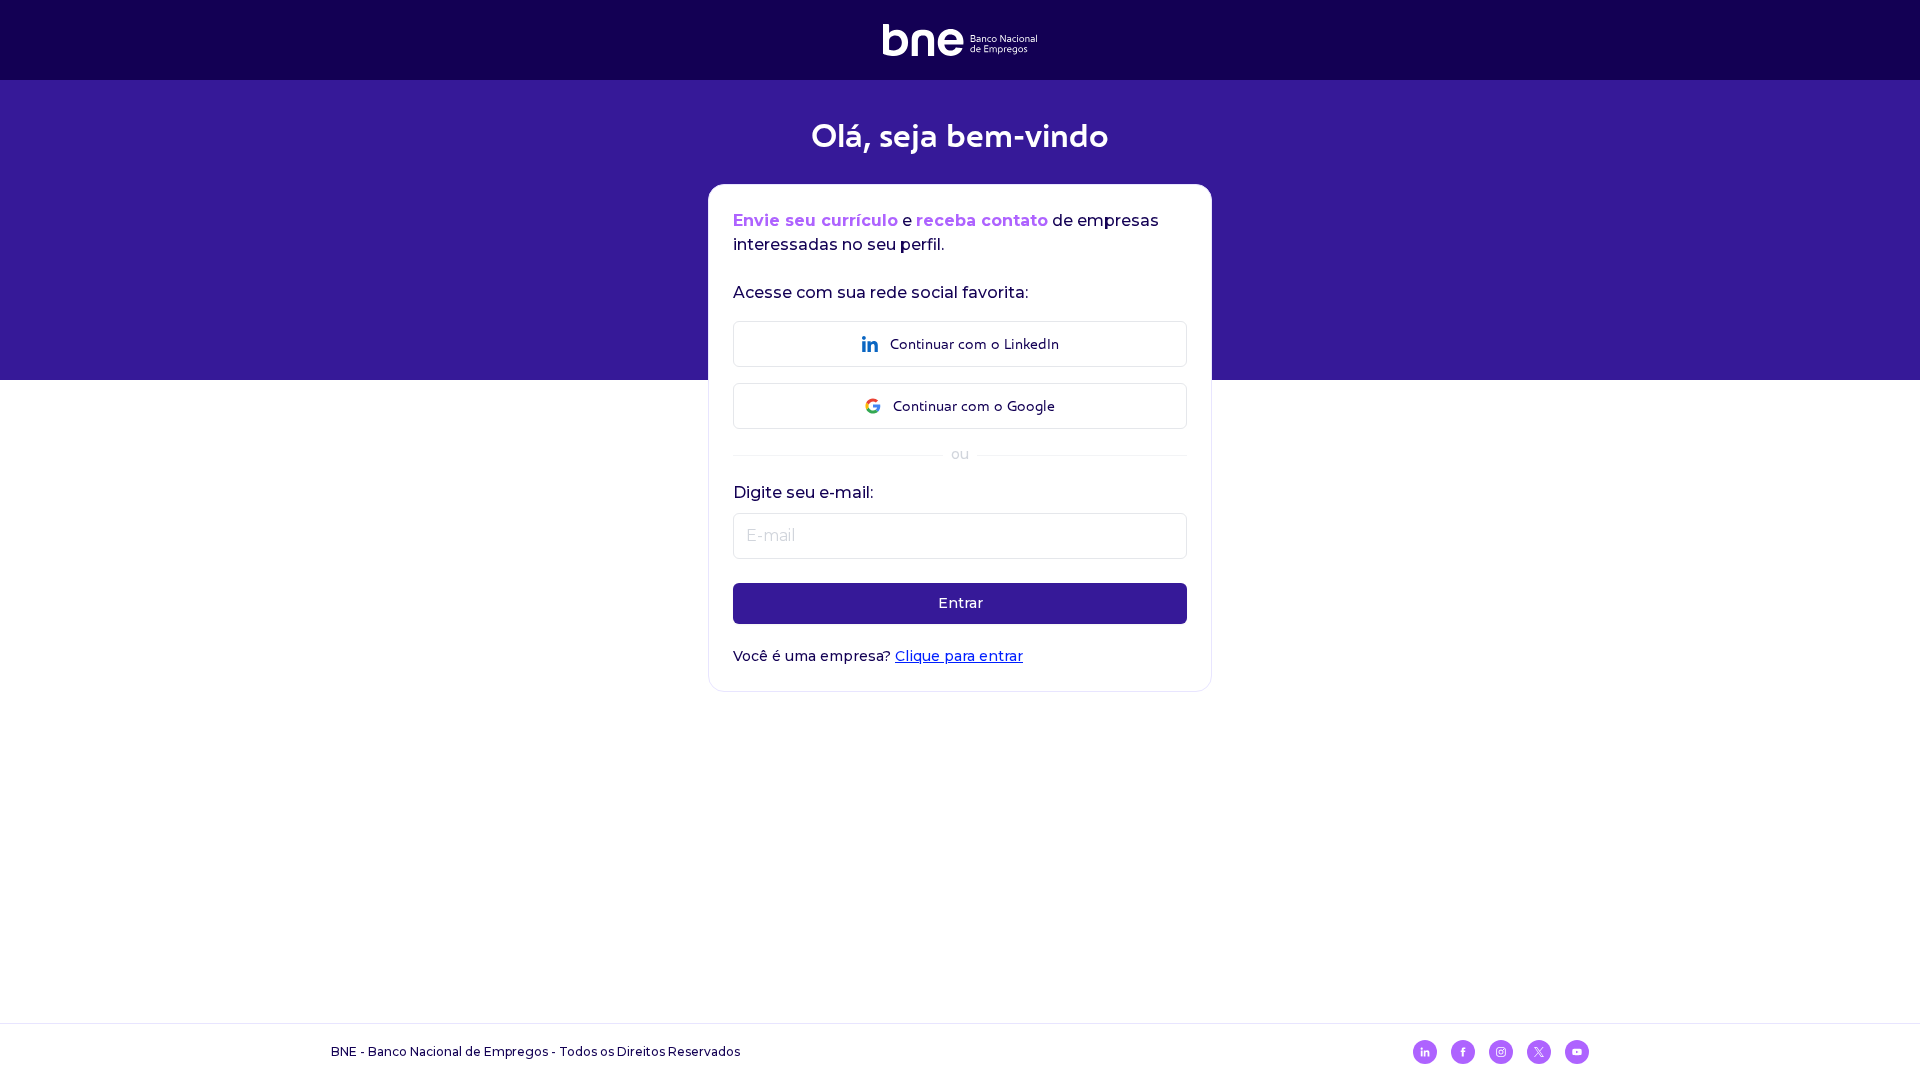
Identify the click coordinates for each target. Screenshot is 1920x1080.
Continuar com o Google (974, 406)
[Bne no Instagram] (1501, 1052)
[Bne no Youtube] (1577, 1052)
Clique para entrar (959, 656)
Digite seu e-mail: (803, 492)
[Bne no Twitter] (1539, 1052)
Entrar (960, 603)
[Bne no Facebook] (1463, 1052)
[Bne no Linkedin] (1425, 1052)
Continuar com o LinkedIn (974, 344)
